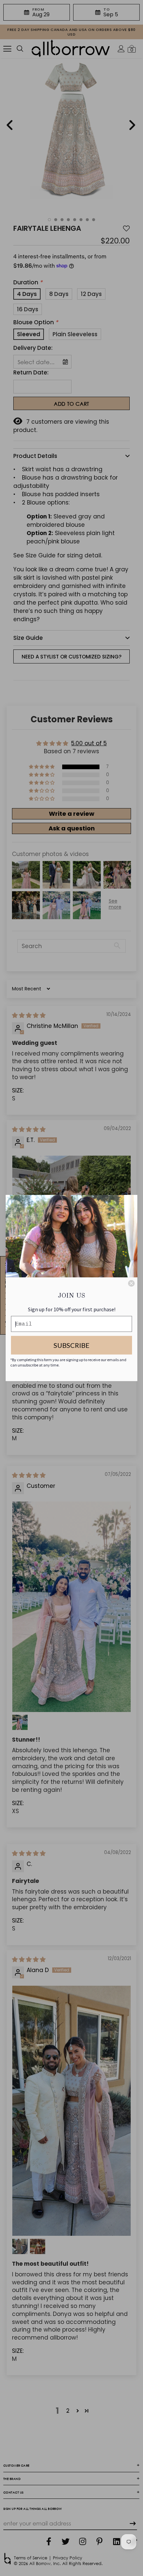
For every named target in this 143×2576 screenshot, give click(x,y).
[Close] (131, 1283)
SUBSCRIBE (71, 1345)
